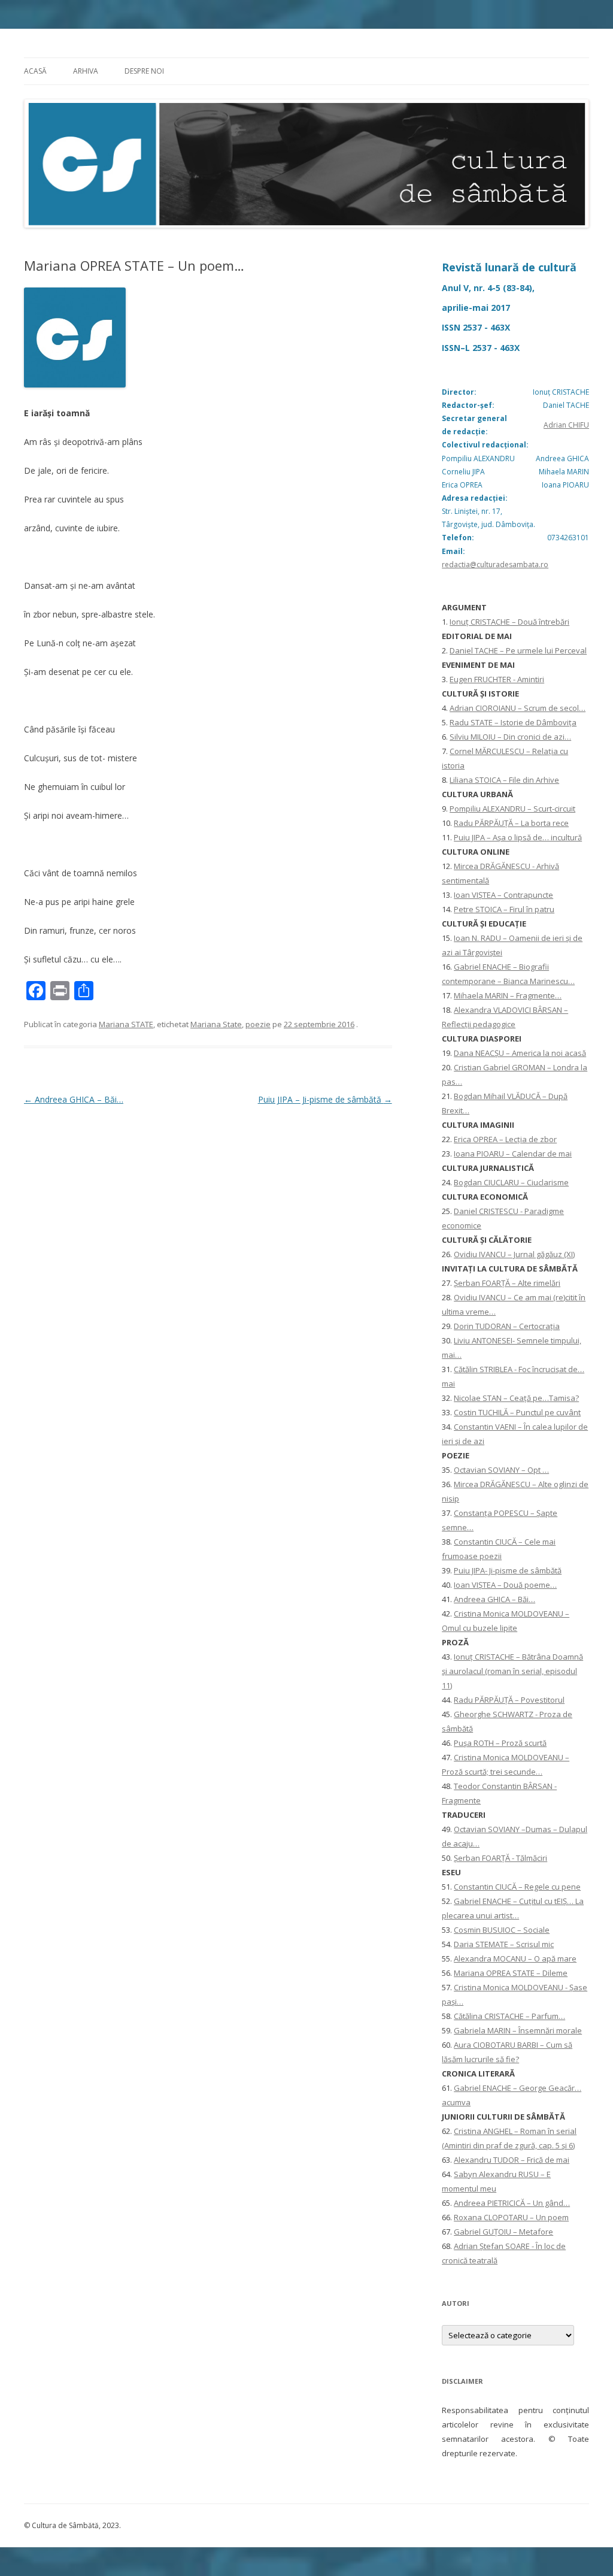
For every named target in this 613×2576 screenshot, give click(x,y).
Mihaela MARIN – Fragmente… (508, 995)
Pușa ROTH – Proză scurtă (500, 1743)
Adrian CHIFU (566, 425)
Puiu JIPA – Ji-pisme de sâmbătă (325, 1099)
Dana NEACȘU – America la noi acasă (520, 1053)
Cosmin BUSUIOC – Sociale (502, 1930)
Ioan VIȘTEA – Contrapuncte (503, 895)
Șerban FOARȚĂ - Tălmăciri (500, 1858)
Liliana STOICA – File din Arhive (504, 780)
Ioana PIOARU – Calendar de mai (513, 1154)
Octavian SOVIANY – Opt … (501, 1470)
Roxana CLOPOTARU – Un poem (511, 2217)
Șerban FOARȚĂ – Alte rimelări (507, 1283)
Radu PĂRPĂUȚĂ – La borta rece (511, 823)
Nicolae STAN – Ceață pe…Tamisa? (516, 1398)
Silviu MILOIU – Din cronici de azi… (510, 737)
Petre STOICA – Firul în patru (504, 909)
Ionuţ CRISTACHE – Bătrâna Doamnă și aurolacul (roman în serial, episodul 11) (512, 1671)
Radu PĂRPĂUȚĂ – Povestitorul (509, 1700)
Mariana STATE (126, 1024)
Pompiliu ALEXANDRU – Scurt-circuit (512, 809)
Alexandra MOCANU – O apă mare (515, 1959)
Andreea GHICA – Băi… (74, 1099)
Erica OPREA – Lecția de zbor (505, 1139)
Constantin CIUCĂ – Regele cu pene (517, 1887)
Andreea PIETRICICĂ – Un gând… (512, 2203)
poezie (258, 1024)
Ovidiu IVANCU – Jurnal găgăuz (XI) (514, 1254)
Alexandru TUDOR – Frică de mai (512, 2160)
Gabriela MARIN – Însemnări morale (518, 2030)
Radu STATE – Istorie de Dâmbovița (513, 722)
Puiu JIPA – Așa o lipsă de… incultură (518, 837)
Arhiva (86, 71)
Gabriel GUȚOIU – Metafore (503, 2232)
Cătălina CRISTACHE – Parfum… (509, 2016)
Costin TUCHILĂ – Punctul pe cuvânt (517, 1412)
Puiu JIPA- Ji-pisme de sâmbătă (508, 1570)
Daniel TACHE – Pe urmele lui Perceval (518, 650)
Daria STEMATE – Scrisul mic (504, 1944)
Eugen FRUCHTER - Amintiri (497, 679)
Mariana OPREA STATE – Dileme (511, 1973)
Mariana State (216, 1024)
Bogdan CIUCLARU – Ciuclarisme (511, 1182)
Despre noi (144, 71)
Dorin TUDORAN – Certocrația (507, 1326)
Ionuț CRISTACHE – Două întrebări (509, 622)
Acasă (35, 71)
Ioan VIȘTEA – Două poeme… (505, 1585)
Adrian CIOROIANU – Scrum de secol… (518, 708)
